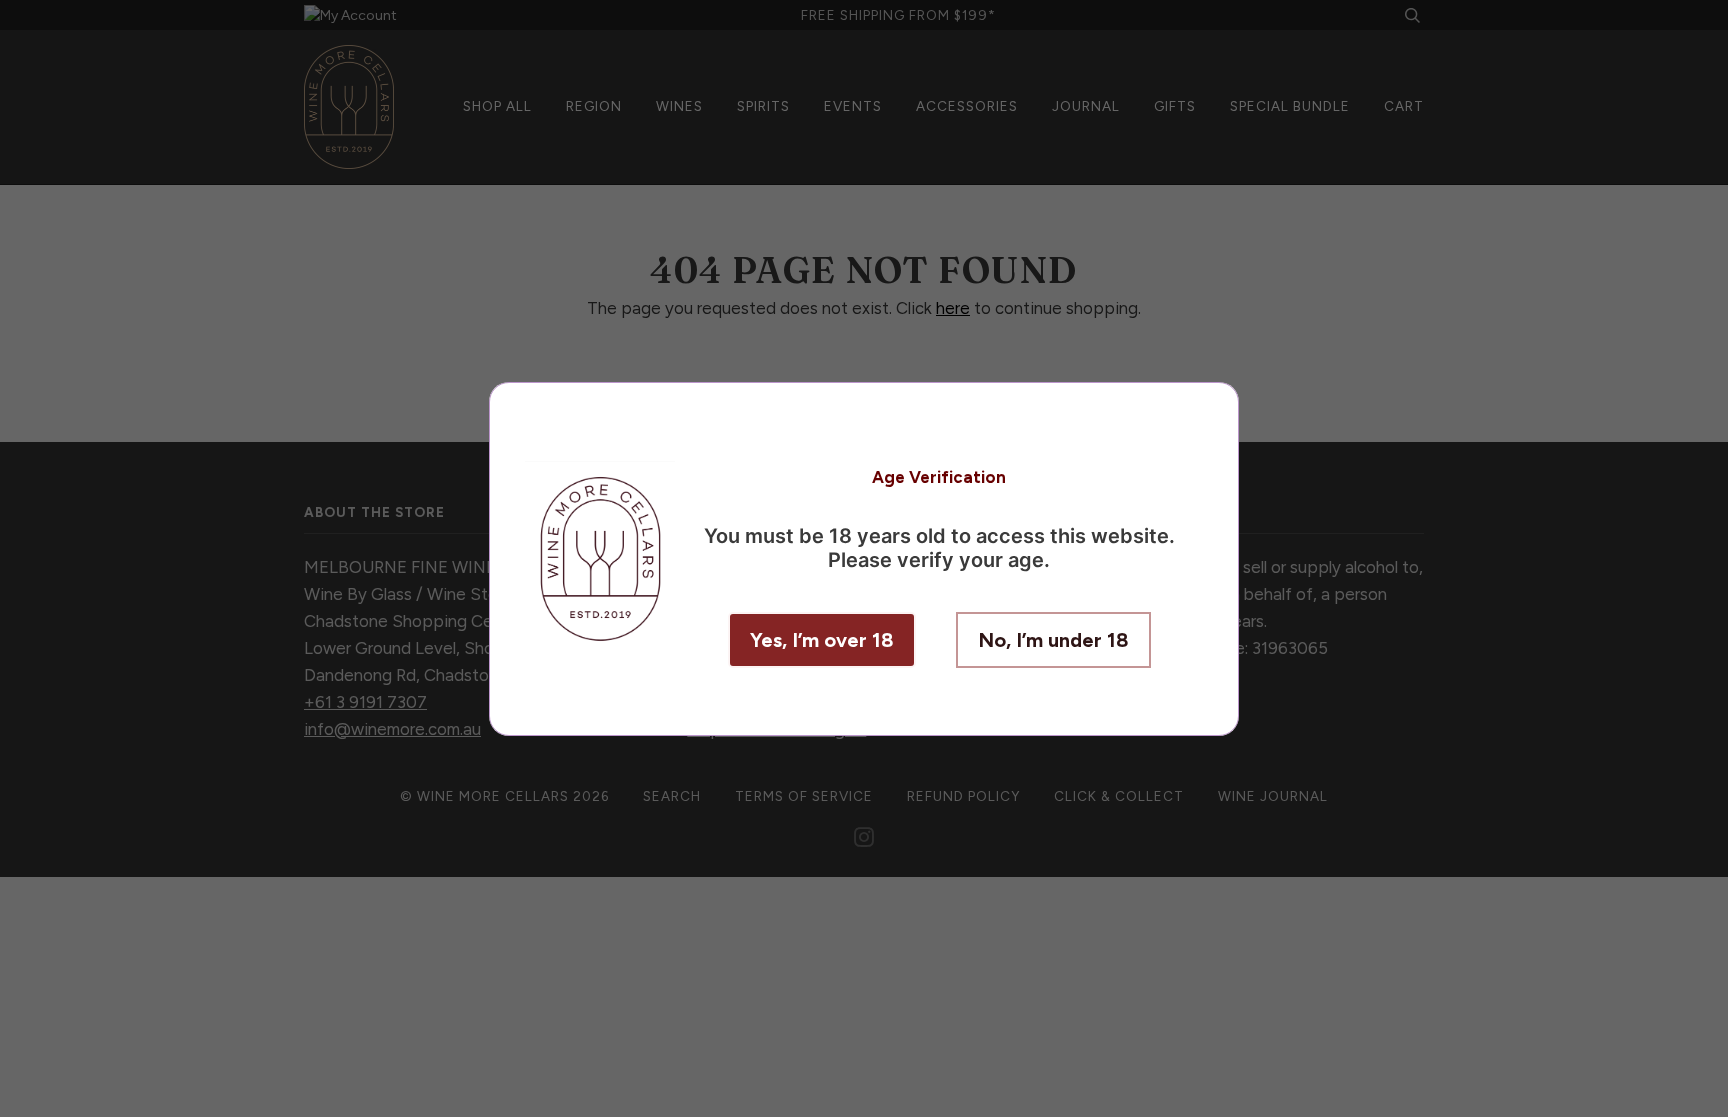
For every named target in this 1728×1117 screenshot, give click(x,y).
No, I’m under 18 (1053, 640)
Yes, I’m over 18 (822, 640)
